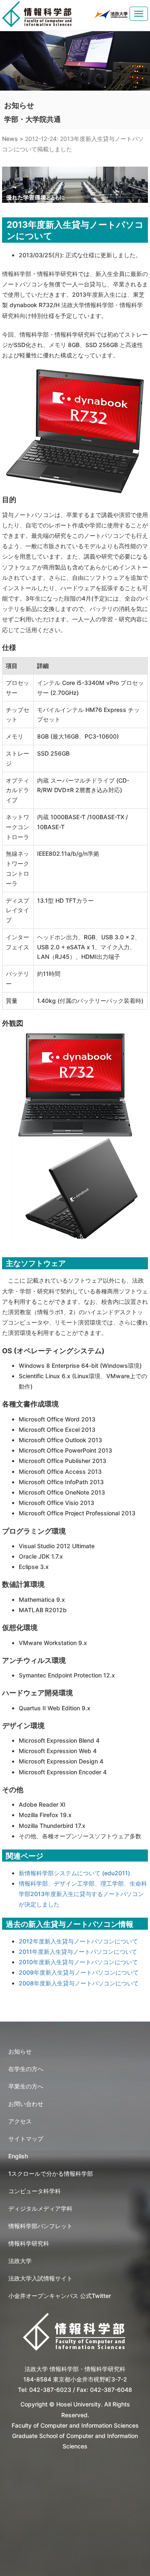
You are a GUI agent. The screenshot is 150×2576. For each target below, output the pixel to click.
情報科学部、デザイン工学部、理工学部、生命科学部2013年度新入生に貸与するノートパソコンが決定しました (83, 1894)
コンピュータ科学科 (35, 2191)
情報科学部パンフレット (40, 2226)
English (18, 2156)
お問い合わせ (26, 2104)
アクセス (20, 2121)
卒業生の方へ (26, 2086)
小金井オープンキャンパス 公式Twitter (60, 2296)
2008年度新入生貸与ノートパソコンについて (79, 1983)
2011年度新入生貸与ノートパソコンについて (78, 1952)
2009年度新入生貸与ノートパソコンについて (79, 1972)
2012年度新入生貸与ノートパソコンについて (78, 1941)
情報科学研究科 (29, 2243)
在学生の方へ (26, 2069)
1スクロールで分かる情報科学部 (51, 2173)
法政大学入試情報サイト (40, 2278)
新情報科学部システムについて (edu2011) (74, 1873)
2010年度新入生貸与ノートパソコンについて (78, 1962)
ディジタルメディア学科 (40, 2208)
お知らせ (20, 2051)
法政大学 (20, 2261)
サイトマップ (26, 2139)
